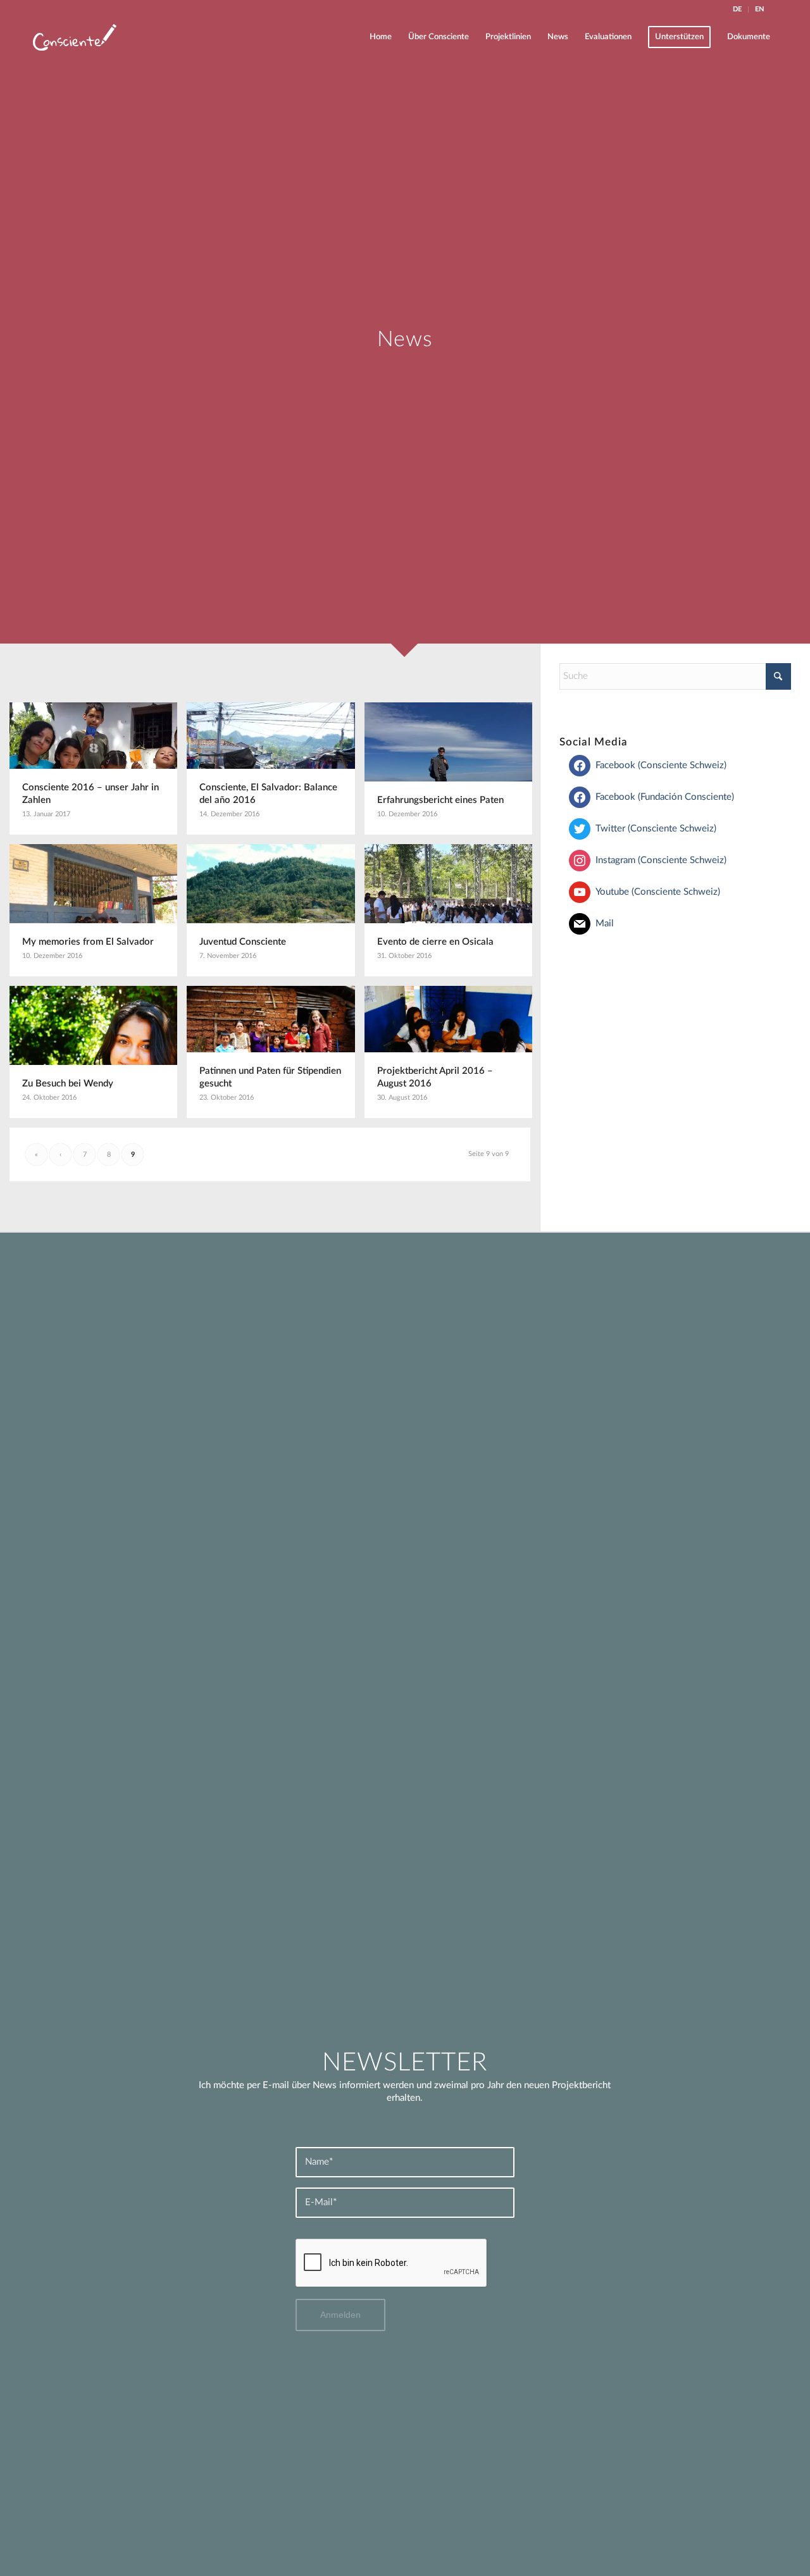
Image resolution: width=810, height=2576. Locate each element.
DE (737, 9)
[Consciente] (75, 37)
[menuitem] (738, 9)
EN (759, 9)
